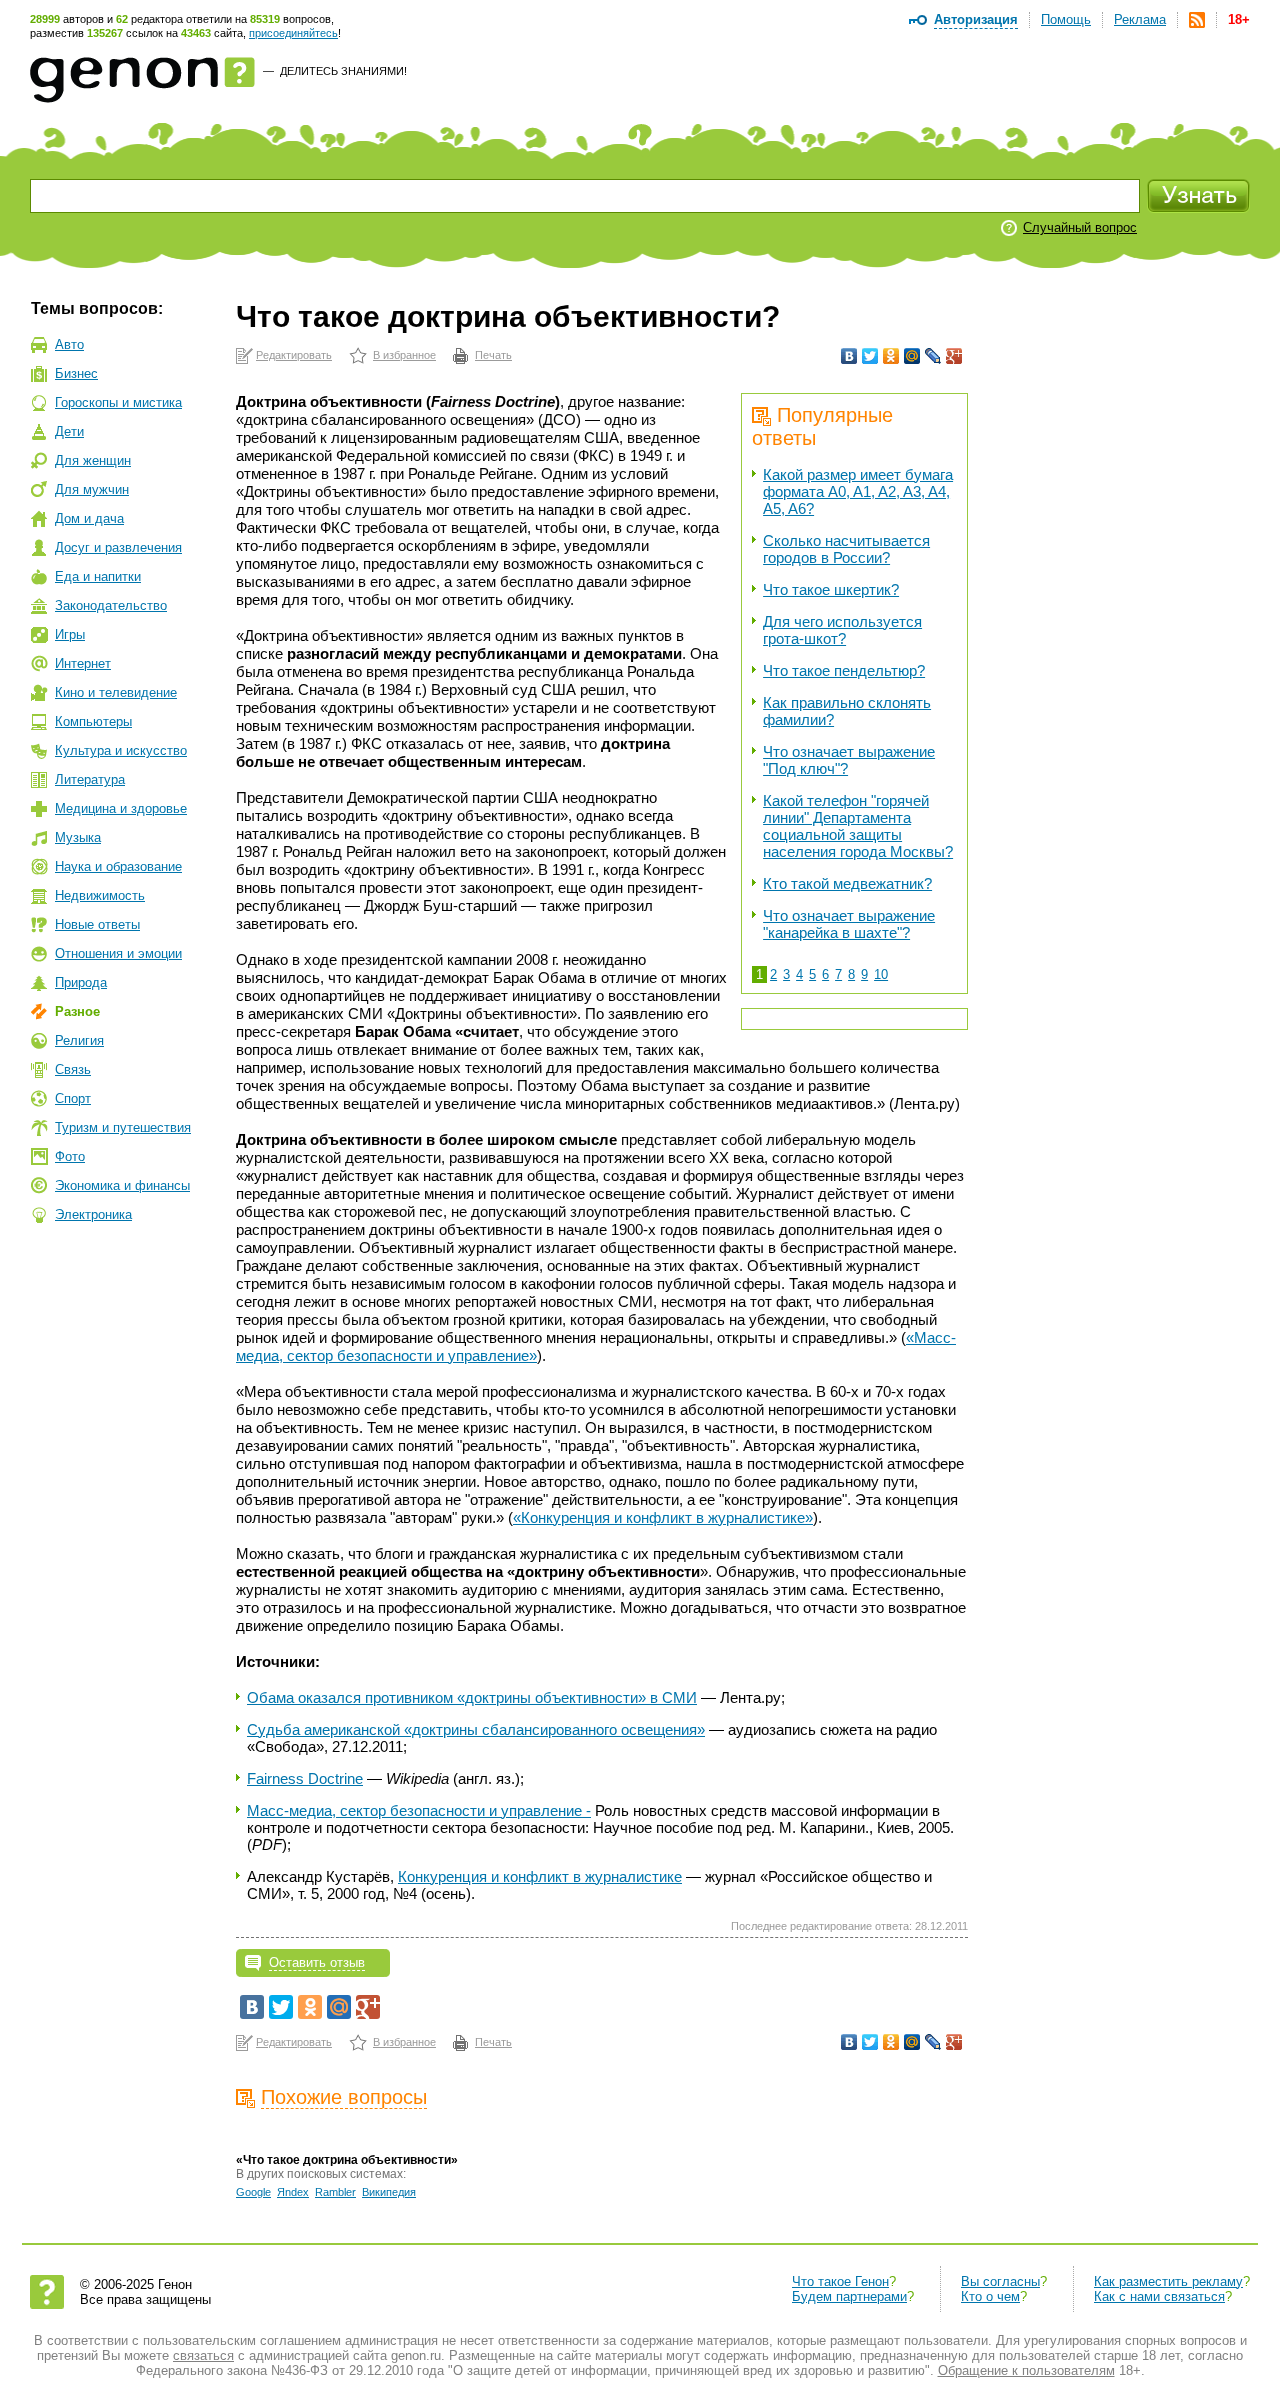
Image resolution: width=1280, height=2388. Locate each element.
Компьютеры (93, 721)
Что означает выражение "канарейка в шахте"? (849, 924)
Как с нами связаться (1159, 2296)
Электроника (93, 1214)
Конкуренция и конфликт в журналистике (540, 1876)
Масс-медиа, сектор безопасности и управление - (419, 1810)
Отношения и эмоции (118, 953)
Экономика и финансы (122, 1185)
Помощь (1066, 19)
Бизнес (76, 373)
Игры (70, 634)
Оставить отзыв (317, 1962)
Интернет (83, 663)
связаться (203, 2355)
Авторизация (976, 19)
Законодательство (111, 605)
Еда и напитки (98, 576)
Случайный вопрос (1080, 227)
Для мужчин (92, 489)
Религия (79, 1040)
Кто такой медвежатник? (847, 883)
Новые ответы (97, 924)
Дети (69, 431)
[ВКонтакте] (849, 356)
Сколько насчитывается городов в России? (846, 549)
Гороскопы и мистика (118, 402)
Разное (77, 1011)
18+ (1239, 19)
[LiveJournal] (933, 356)
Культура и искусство (121, 750)
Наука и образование (118, 866)
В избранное (404, 355)
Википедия (389, 2192)
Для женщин (93, 460)
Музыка (78, 837)
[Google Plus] (954, 356)
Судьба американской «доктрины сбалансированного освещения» (476, 1729)
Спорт (73, 1098)
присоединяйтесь (293, 33)
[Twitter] (870, 356)
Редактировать (294, 355)
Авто (69, 344)
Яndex (293, 2192)
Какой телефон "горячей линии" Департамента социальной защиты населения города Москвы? (858, 826)
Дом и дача (89, 518)
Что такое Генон (840, 2281)
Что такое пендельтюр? (844, 670)
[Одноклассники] (891, 356)
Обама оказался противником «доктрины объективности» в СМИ (472, 1697)
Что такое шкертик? (831, 589)
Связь (73, 1069)
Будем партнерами (849, 2296)
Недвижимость (100, 895)
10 (881, 974)
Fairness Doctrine (305, 1778)
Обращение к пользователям (1026, 2370)
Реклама (1140, 19)
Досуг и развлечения (118, 547)
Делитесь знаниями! (343, 71)
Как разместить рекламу (1168, 2281)
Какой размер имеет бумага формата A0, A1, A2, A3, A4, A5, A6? (858, 491)
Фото (70, 1156)
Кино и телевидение (116, 692)
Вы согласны (1000, 2281)
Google (253, 2192)
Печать (493, 355)
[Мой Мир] (912, 356)
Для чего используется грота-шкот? (842, 630)
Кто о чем (990, 2296)
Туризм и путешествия (123, 1127)
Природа (81, 982)
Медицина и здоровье (121, 808)
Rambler (335, 2192)
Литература (90, 779)
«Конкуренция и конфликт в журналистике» (663, 1517)
